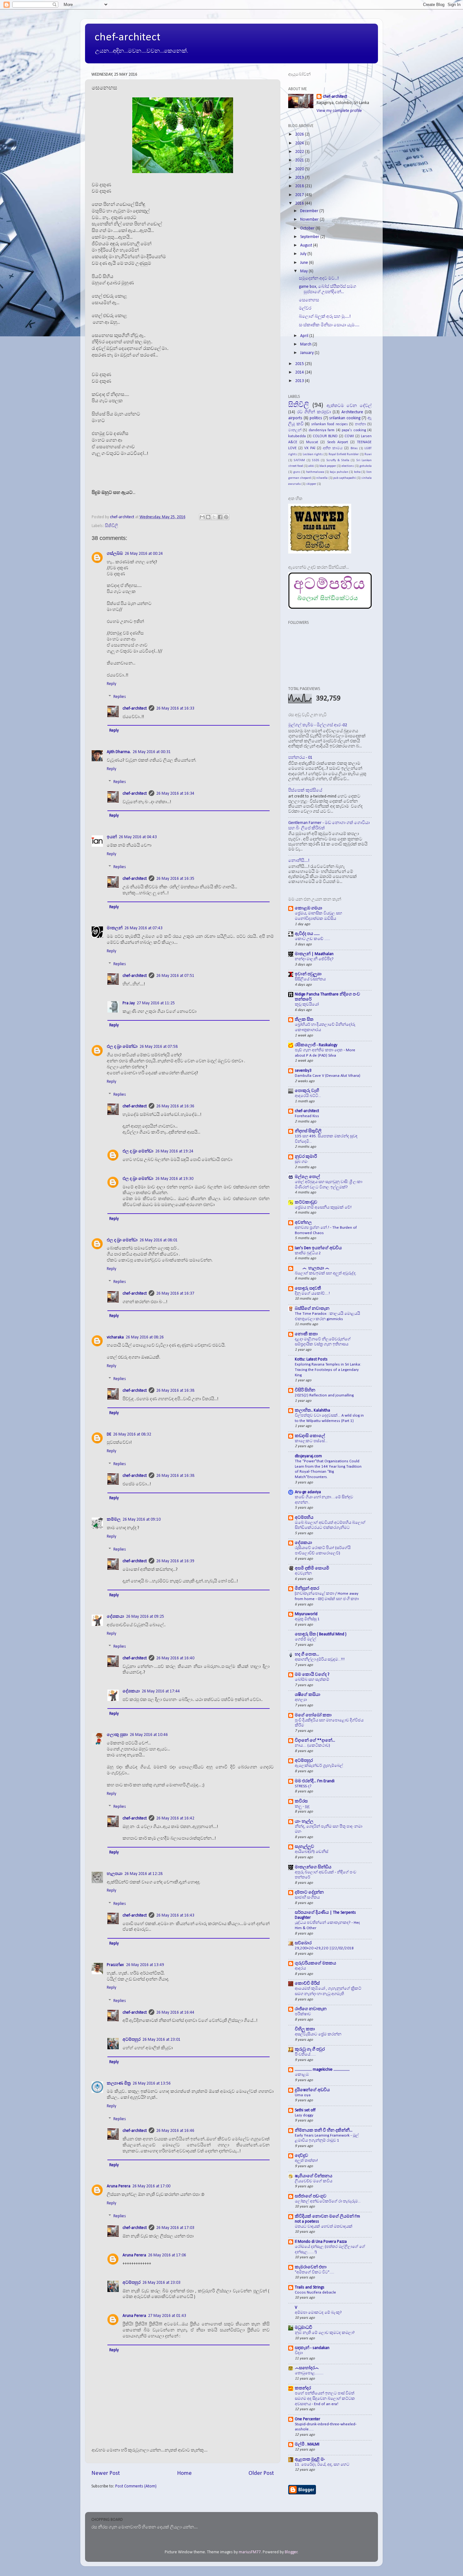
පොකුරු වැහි (307, 1091)
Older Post (261, 2473)
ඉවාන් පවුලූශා (308, 974)
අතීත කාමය (333, 448)
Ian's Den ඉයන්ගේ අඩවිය (318, 1248)
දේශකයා (303, 1543)
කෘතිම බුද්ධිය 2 (308, 1253)
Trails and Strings (310, 2287)
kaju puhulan (339, 472)
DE (109, 1434)
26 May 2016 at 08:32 (132, 1434)
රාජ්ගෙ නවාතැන (311, 2009)
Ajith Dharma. (119, 752)
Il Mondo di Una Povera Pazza (321, 2242)
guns (297, 472)
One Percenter (308, 2419)
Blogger (291, 2552)
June (305, 263)
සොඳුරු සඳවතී (308, 1288)
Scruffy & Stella (338, 460)
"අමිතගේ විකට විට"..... (314, 2272)
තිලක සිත (304, 1020)
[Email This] (202, 517)
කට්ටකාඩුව (306, 1202)
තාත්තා (360, 424)
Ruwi (368, 454)
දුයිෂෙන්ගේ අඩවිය (312, 2090)
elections (348, 466)
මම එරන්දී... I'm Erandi (315, 1781)
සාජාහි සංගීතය (307, 1897)
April (305, 336)
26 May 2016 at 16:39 (175, 1561)
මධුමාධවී (303, 2328)
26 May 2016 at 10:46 (149, 1735)
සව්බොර (303, 1943)
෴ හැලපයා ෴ (312, 1268)
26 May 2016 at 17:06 (167, 2255)
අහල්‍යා (301, 1700)
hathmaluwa (315, 472)
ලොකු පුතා (117, 1735)
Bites (354, 448)
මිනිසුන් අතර (307, 1589)
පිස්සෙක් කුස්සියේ (305, 790)
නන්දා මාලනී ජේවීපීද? (314, 959)
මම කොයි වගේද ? (312, 1675)
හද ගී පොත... (307, 1654)
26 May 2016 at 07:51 (175, 976)
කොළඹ (302, 2075)
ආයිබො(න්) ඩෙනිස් (312, 1852)
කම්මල (114, 1520)
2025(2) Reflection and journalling (324, 1395)
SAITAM (299, 460)
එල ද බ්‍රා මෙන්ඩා (122, 1047)
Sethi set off (305, 2110)
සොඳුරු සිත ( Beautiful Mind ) (321, 1634)
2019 (300, 178)
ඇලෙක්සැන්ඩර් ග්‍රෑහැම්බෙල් (319, 1766)
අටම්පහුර (131, 2040)
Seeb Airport (338, 442)
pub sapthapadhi (345, 478)
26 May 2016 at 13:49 (145, 1965)
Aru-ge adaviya (308, 1492)
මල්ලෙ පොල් (307, 1177)
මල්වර (305, 308)
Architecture (352, 412)
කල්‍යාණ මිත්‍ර (119, 2083)
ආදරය (300, 1968)
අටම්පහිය (304, 1518)
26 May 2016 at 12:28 (143, 1874)
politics (316, 418)
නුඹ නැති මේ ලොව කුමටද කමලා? (325, 2333)
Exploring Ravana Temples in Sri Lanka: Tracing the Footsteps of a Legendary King (328, 1370)
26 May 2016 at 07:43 (143, 928)
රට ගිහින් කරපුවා (314, 412)
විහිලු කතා (305, 2029)
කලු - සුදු (302, 1806)
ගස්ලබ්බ (115, 554)
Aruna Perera (119, 2186)
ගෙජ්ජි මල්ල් (306, 1639)
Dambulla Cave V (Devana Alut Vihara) (328, 1076)
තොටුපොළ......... (309, 2373)
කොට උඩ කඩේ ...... (312, 939)
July (304, 254)
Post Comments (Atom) (136, 2486)
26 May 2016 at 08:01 (159, 1240)
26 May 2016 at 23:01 (161, 2040)
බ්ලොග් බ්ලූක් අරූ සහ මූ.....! (325, 317)
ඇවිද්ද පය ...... (307, 934)
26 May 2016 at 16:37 (175, 1294)
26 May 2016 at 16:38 (175, 1391)
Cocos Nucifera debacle (315, 2292)
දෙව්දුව (301, 2156)
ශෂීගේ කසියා (308, 1695)
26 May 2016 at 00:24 (144, 554)
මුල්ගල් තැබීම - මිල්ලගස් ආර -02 (318, 725)
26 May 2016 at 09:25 (145, 1617)
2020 (300, 169)
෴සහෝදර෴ (307, 2368)
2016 (300, 203)
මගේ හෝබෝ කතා (313, 1715)
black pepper (328, 466)
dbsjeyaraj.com (308, 1456)
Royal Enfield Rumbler (344, 454)
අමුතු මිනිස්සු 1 (307, 1619)
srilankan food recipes (329, 424)
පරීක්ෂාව (303, 2014)
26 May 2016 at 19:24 (174, 1151)
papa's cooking (354, 430)
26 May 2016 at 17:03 (175, 2228)
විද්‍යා (299, 2353)
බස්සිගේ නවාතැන (312, 1309)
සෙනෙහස (309, 300)
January (307, 353)
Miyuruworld (306, 1614)
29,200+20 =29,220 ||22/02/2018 (324, 1948)
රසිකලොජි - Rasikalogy (316, 1045)
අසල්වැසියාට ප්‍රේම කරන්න (318, 2034)
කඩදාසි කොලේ (310, 1436)
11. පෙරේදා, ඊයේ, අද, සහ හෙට (322, 2465)
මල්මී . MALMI (307, 2444)
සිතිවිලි (111, 526)
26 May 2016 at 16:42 (175, 1818)
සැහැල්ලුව (304, 1847)
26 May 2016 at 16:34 (175, 794)
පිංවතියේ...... (305, 2054)
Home (184, 2473)
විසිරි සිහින (305, 1390)
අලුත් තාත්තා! (306, 2161)
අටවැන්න (303, 1573)
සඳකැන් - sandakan (312, 2348)
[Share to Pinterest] (226, 517)
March (306, 344)
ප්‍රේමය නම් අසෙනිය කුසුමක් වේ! (323, 1207)
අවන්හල (303, 1223)
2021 (300, 160)
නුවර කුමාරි (306, 1157)
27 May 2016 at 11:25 (156, 1003)
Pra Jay (129, 1003)
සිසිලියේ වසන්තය (310, 979)
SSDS (316, 460)
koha (357, 472)
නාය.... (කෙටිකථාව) (312, 1746)
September (310, 237)
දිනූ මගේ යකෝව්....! (312, 1294)
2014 (300, 372)
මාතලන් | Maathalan (314, 954)
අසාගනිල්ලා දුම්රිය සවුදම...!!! (320, 1659)
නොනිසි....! (299, 861)
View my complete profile (339, 111)
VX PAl (310, 448)
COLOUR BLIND (325, 436)
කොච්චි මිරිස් (307, 1984)
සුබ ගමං (301, 1162)
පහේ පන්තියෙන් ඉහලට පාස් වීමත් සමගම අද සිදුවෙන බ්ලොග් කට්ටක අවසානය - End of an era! (325, 2399)
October (308, 228)
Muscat (312, 442)
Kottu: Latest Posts (311, 1359)
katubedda (297, 436)
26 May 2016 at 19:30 (174, 1179)
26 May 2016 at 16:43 (175, 1915)
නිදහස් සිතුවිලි (308, 1131)
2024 (300, 143)
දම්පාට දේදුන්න (309, 1892)
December (310, 211)
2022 (300, 152)
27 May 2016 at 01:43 (167, 2316)
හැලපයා (115, 1874)
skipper (311, 484)
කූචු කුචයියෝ (307, 1004)
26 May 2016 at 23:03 (161, 2283)
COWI (349, 436)
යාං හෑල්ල (304, 1822)
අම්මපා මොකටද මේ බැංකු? (318, 2313)
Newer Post (106, 2473)
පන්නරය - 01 (300, 758)
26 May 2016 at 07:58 (159, 1047)
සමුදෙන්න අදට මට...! (319, 278)
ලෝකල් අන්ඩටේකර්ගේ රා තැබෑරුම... (328, 2201)
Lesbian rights (313, 454)
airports (295, 418)
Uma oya (303, 2095)
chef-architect (127, 38)
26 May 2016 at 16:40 (175, 1658)
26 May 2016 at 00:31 (152, 752)
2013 (300, 381)
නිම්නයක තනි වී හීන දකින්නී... (324, 2130)
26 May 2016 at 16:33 (175, 708)
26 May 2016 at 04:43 (138, 837)
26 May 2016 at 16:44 (175, 2013)
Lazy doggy (304, 2115)
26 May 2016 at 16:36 (175, 1106)
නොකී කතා (306, 1334)
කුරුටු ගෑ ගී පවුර (310, 2049)
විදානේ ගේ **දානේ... (315, 1741)
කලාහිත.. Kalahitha (312, 1410)
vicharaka (115, 1337)
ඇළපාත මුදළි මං (310, 2460)
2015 (300, 364)
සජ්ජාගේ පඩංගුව (311, 2196)
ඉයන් (112, 837)
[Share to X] (214, 517)
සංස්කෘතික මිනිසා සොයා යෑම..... (329, 325)
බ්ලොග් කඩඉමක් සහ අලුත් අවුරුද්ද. (326, 1273)
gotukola (366, 466)
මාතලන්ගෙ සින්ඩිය (313, 1867)
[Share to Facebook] (220, 517)
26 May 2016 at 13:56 (152, 2083)
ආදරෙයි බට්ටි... (308, 1096)
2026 (300, 134)
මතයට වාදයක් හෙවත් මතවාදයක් (324, 2227)
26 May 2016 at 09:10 (142, 1520)
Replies (120, 697)
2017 (300, 195)
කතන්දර (303, 2388)
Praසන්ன (115, 1965)
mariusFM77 (250, 2552)
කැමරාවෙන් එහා (311, 2267)
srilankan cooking (345, 418)
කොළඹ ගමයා (309, 908)
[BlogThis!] (208, 517)
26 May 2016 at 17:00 (151, 2186)
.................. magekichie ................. (322, 2070)
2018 (300, 186)
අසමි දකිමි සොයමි (312, 1568)
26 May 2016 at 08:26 (145, 1337)
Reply (111, 684)
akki (311, 466)
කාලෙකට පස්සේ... (311, 1441)
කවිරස (301, 1801)
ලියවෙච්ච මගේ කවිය (314, 2181)
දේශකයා (115, 1617)
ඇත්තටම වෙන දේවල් (349, 406)
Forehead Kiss (307, 1116)
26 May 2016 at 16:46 (175, 2131)
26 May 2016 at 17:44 (161, 1691)
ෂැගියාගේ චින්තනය (314, 2176)
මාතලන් (115, 928)
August (307, 245)
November (310, 220)
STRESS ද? (303, 1786)
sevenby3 (303, 1071)
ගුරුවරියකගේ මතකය (315, 1963)
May (304, 271)
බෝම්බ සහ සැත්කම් (312, 1680)
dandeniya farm (322, 430)
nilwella (322, 478)
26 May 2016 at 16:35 (175, 879)
